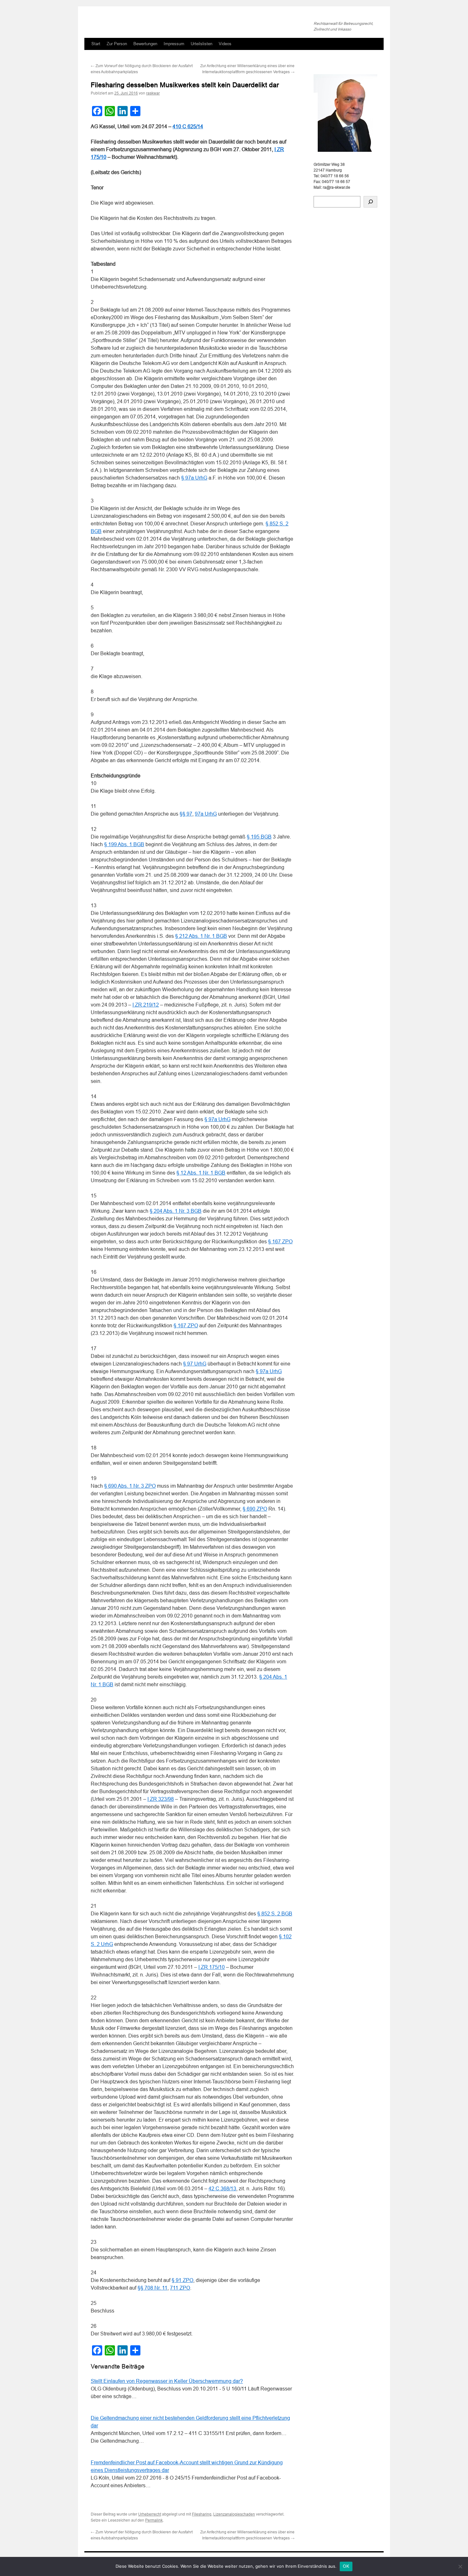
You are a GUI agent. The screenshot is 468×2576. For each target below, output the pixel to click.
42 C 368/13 (222, 2189)
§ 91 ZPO (182, 2280)
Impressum (174, 44)
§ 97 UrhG (195, 1364)
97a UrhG (206, 814)
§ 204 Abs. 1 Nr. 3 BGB (176, 1211)
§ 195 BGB (259, 837)
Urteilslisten (202, 44)
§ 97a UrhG (194, 478)
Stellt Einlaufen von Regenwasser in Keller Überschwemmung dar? (167, 2381)
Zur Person (117, 44)
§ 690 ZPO (255, 1509)
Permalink (154, 2520)
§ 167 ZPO (280, 1242)
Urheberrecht (150, 2514)
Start (96, 44)
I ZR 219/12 (146, 1005)
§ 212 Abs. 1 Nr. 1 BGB (201, 936)
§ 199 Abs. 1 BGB (124, 844)
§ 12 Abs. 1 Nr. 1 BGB (201, 1173)
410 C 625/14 (188, 126)
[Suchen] (370, 202)
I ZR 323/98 (161, 1799)
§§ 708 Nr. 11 (152, 2288)
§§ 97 (186, 814)
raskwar (153, 93)
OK (346, 2566)
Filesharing (202, 2514)
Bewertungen (145, 44)
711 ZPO (180, 2288)
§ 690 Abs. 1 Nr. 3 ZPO (130, 1486)
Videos (225, 44)
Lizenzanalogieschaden (234, 2514)
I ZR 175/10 (212, 1967)
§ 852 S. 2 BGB (275, 1914)
